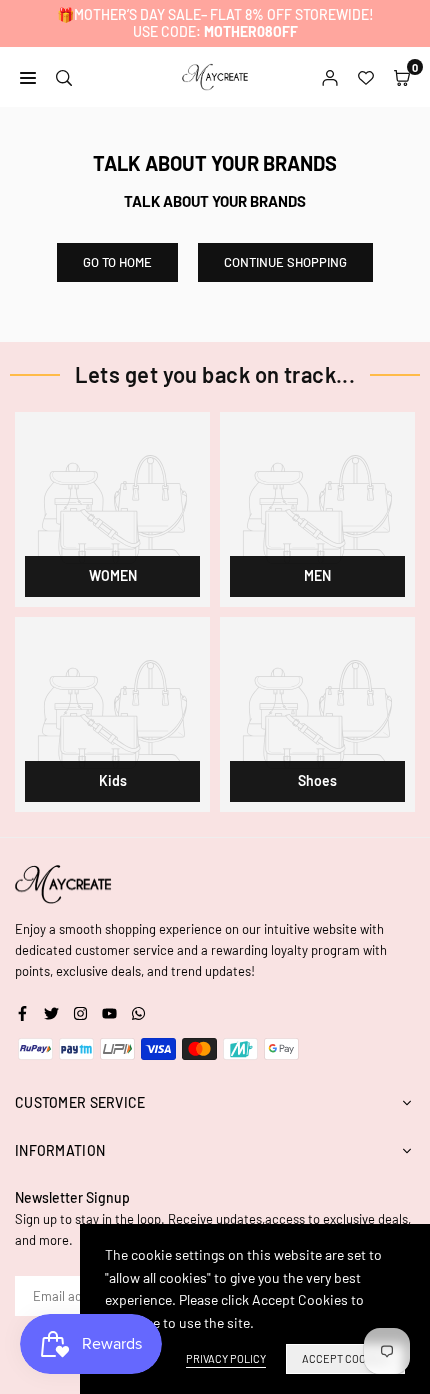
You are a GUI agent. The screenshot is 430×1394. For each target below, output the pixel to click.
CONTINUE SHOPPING (285, 262)
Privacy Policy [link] (226, 1358)
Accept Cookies (345, 1358)
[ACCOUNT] (330, 76)
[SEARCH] (64, 76)
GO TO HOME (117, 262)
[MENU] (28, 76)
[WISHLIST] (366, 76)
